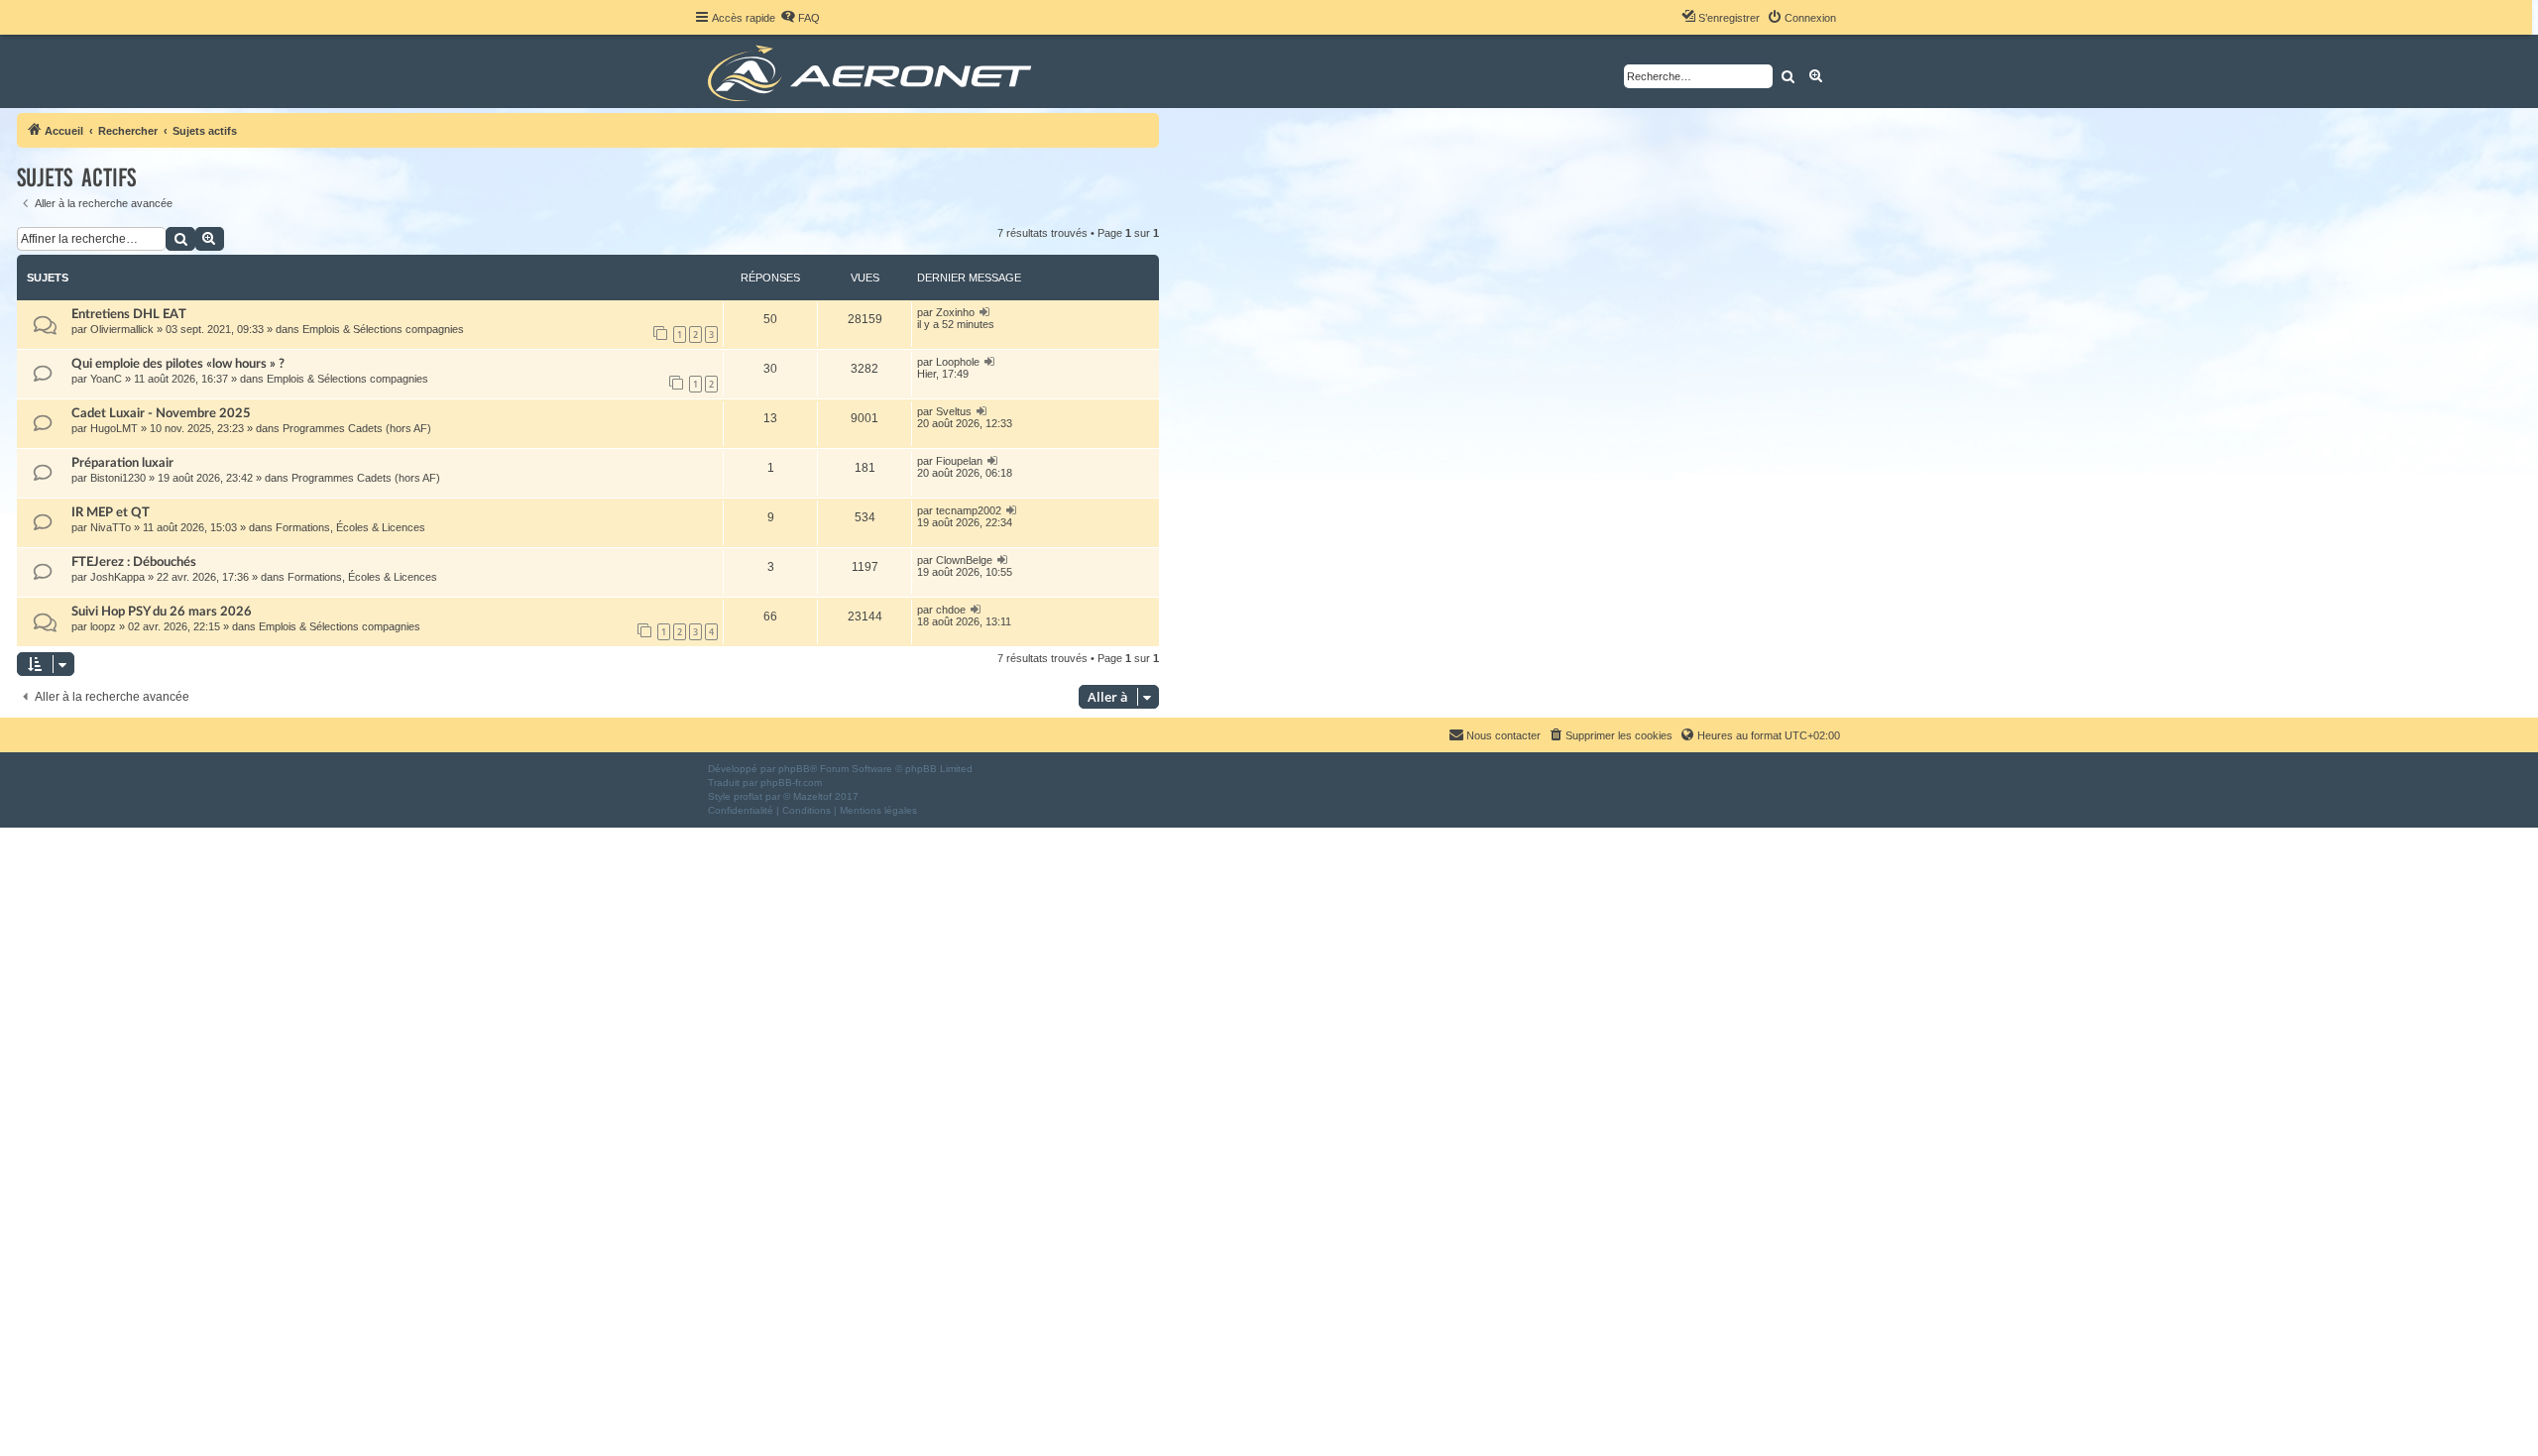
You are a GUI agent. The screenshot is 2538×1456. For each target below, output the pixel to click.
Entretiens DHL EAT (129, 314)
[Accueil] (873, 71)
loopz (103, 626)
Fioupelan (959, 461)
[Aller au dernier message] (985, 312)
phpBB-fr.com (791, 783)
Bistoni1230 (118, 478)
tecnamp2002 (969, 510)
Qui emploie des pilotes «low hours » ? (178, 364)
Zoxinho (955, 312)
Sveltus (954, 411)
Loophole (958, 362)
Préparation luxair (122, 463)
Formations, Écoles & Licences (350, 527)
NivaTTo (111, 527)
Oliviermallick (122, 329)
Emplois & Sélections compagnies (383, 329)
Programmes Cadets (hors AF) (357, 428)
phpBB (794, 769)
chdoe (951, 610)
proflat (748, 796)
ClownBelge (964, 560)
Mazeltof (812, 796)
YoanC (106, 379)
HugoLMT (114, 428)
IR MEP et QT (111, 512)
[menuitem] (800, 18)
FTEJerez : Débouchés (134, 562)
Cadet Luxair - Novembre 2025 (161, 413)
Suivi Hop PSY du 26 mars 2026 (162, 612)
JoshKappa (117, 577)
